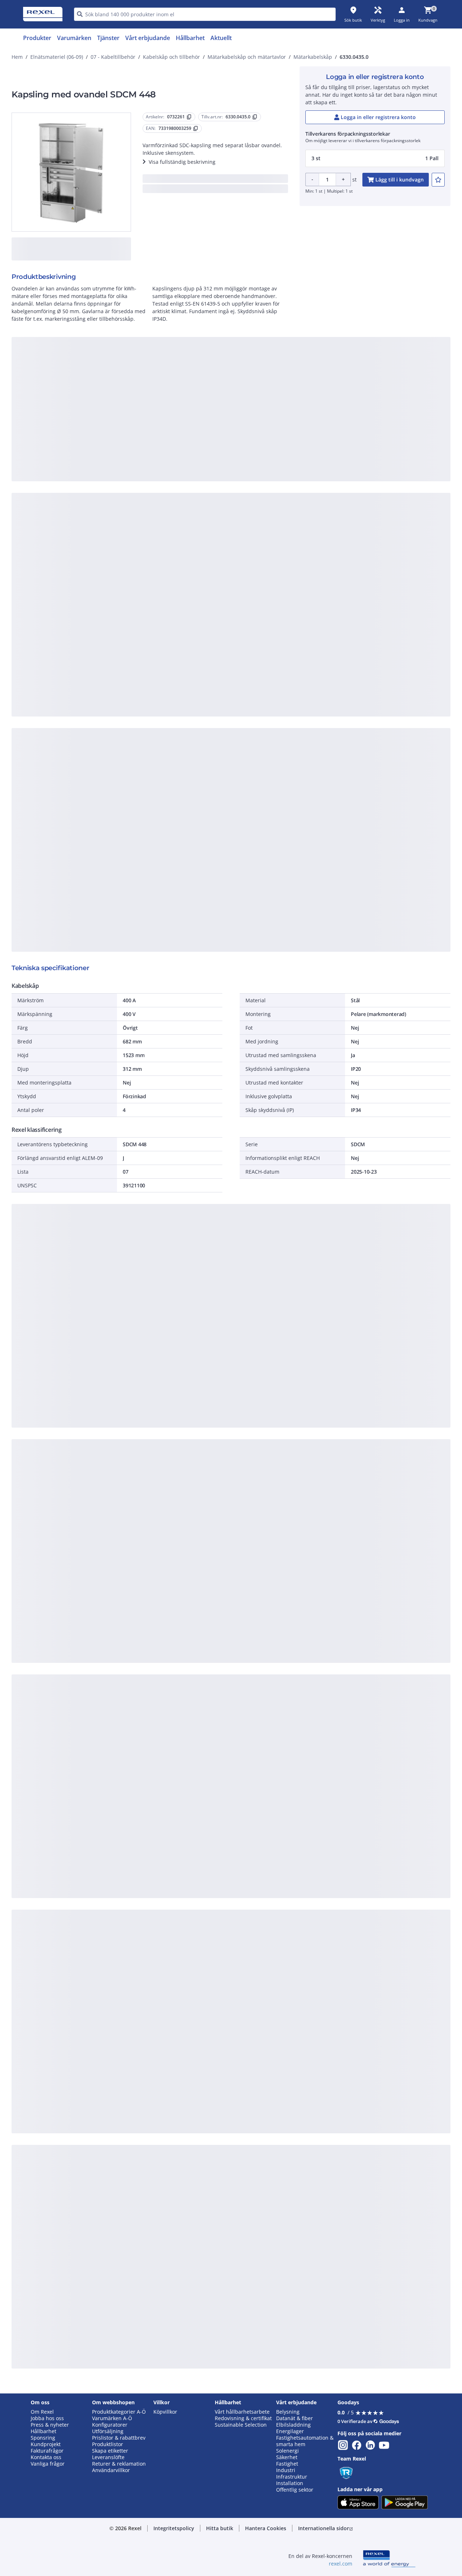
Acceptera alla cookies (313, 496)
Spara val (151, 496)
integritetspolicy (241, 377)
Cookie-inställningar (157, 466)
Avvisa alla (258, 496)
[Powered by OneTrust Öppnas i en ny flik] (320, 518)
